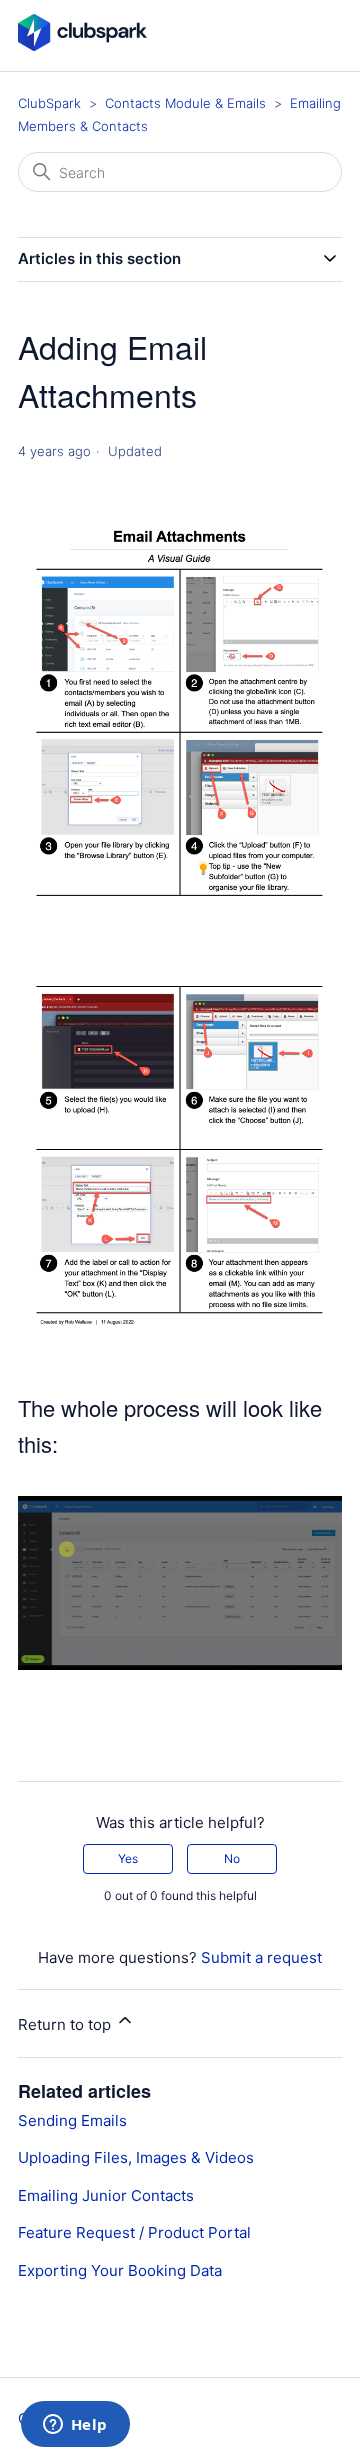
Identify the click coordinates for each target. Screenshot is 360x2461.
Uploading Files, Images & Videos (136, 2157)
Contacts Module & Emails (185, 103)
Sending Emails (72, 2120)
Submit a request (261, 1957)
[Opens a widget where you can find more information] (75, 2426)
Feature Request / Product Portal (134, 2232)
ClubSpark (49, 103)
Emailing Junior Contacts (106, 2195)
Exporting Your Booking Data (120, 2270)
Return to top (66, 2024)
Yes (128, 1858)
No (232, 1858)
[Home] (82, 45)
